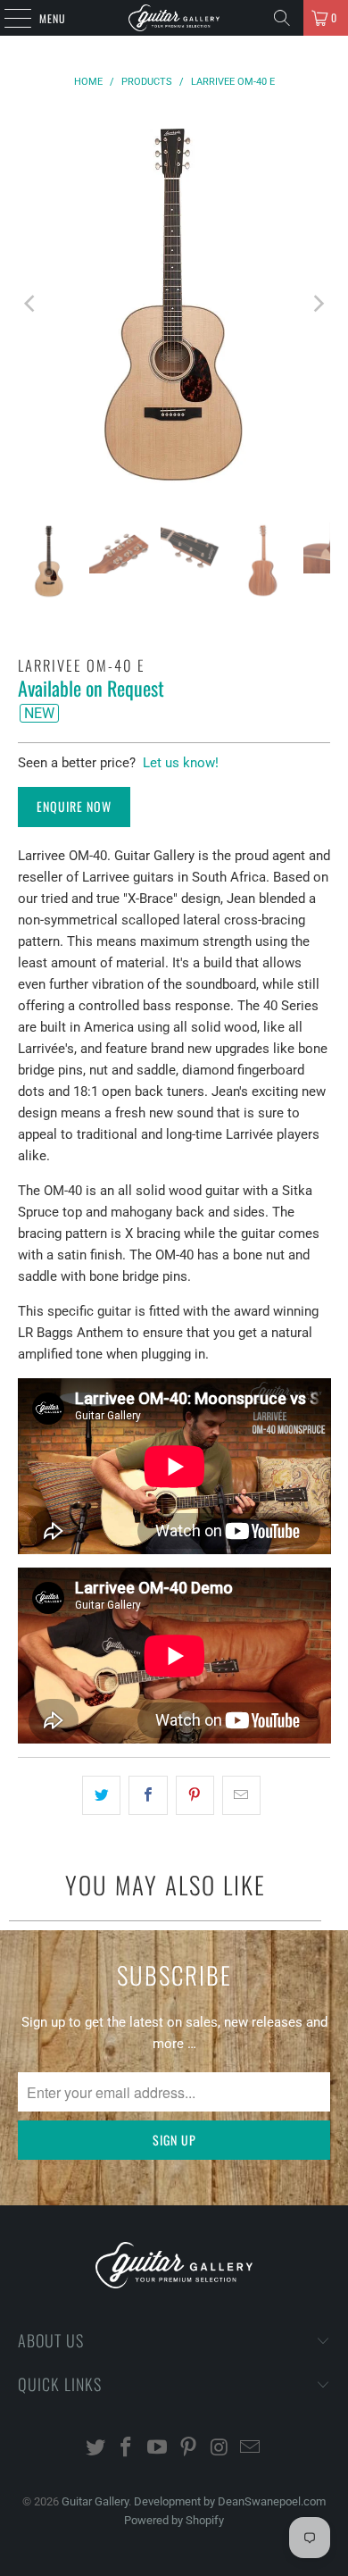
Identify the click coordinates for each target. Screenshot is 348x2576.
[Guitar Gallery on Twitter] (95, 2449)
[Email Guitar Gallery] (251, 2449)
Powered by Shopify (174, 2520)
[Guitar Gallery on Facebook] (127, 2449)
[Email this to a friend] (241, 1795)
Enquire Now (74, 806)
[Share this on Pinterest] (195, 1795)
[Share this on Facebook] (148, 1795)
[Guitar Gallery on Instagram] (220, 2449)
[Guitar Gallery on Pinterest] (189, 2449)
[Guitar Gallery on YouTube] (158, 2449)
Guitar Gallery (95, 2501)
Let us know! (181, 763)
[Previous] (31, 303)
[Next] (317, 303)
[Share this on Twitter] (101, 1795)
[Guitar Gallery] (174, 18)
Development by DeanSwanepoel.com (230, 2501)
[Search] (282, 18)
